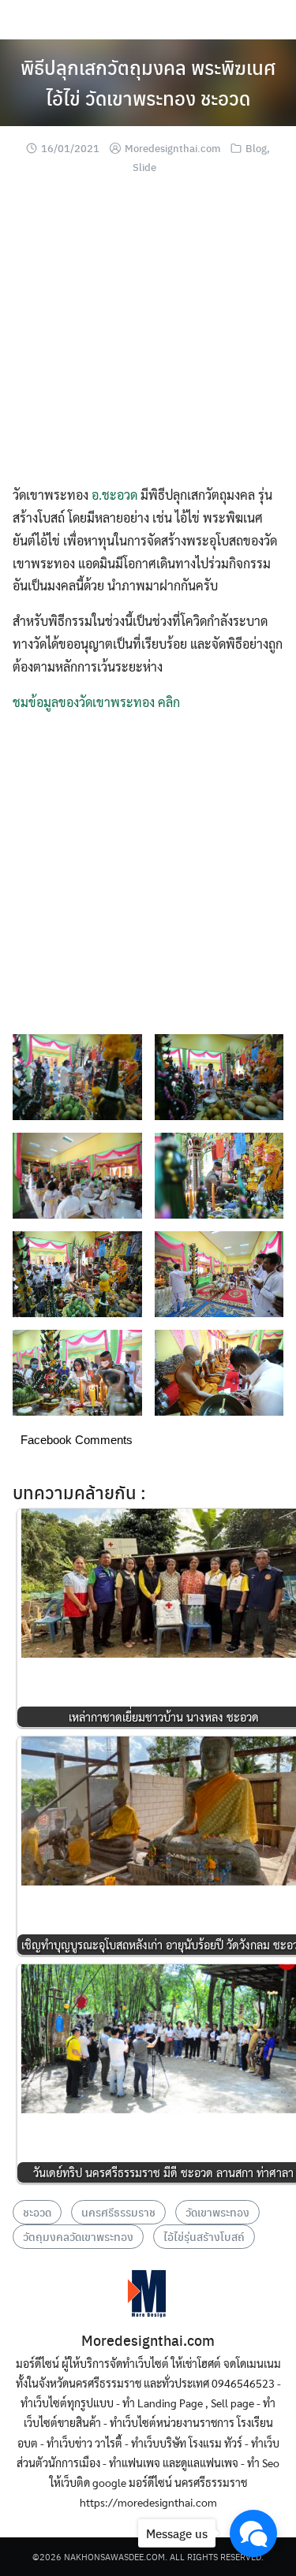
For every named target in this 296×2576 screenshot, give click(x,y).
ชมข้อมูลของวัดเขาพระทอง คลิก (96, 702)
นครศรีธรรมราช (118, 2212)
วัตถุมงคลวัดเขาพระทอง (78, 2236)
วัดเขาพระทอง (217, 2212)
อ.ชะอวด (114, 495)
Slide (144, 167)
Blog (256, 148)
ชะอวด (37, 2212)
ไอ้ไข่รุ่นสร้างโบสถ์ (204, 2236)
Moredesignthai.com (172, 148)
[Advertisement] (148, 336)
